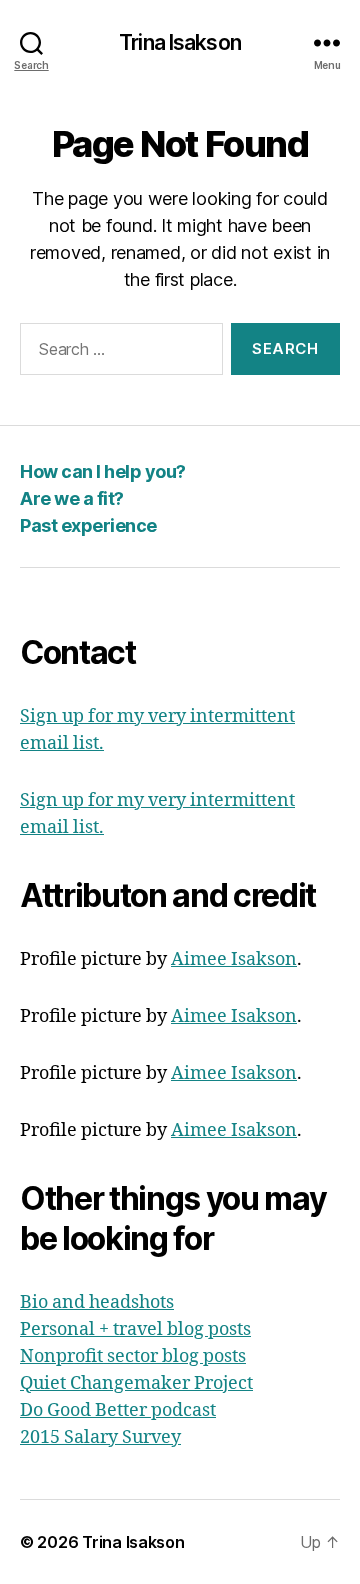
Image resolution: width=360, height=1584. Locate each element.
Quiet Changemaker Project (136, 1383)
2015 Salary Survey (100, 1437)
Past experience (88, 525)
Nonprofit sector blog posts (133, 1356)
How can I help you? (103, 471)
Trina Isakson (180, 42)
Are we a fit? (72, 498)
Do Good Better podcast (118, 1410)
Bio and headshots (97, 1302)
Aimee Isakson (234, 959)
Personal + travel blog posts (135, 1329)
